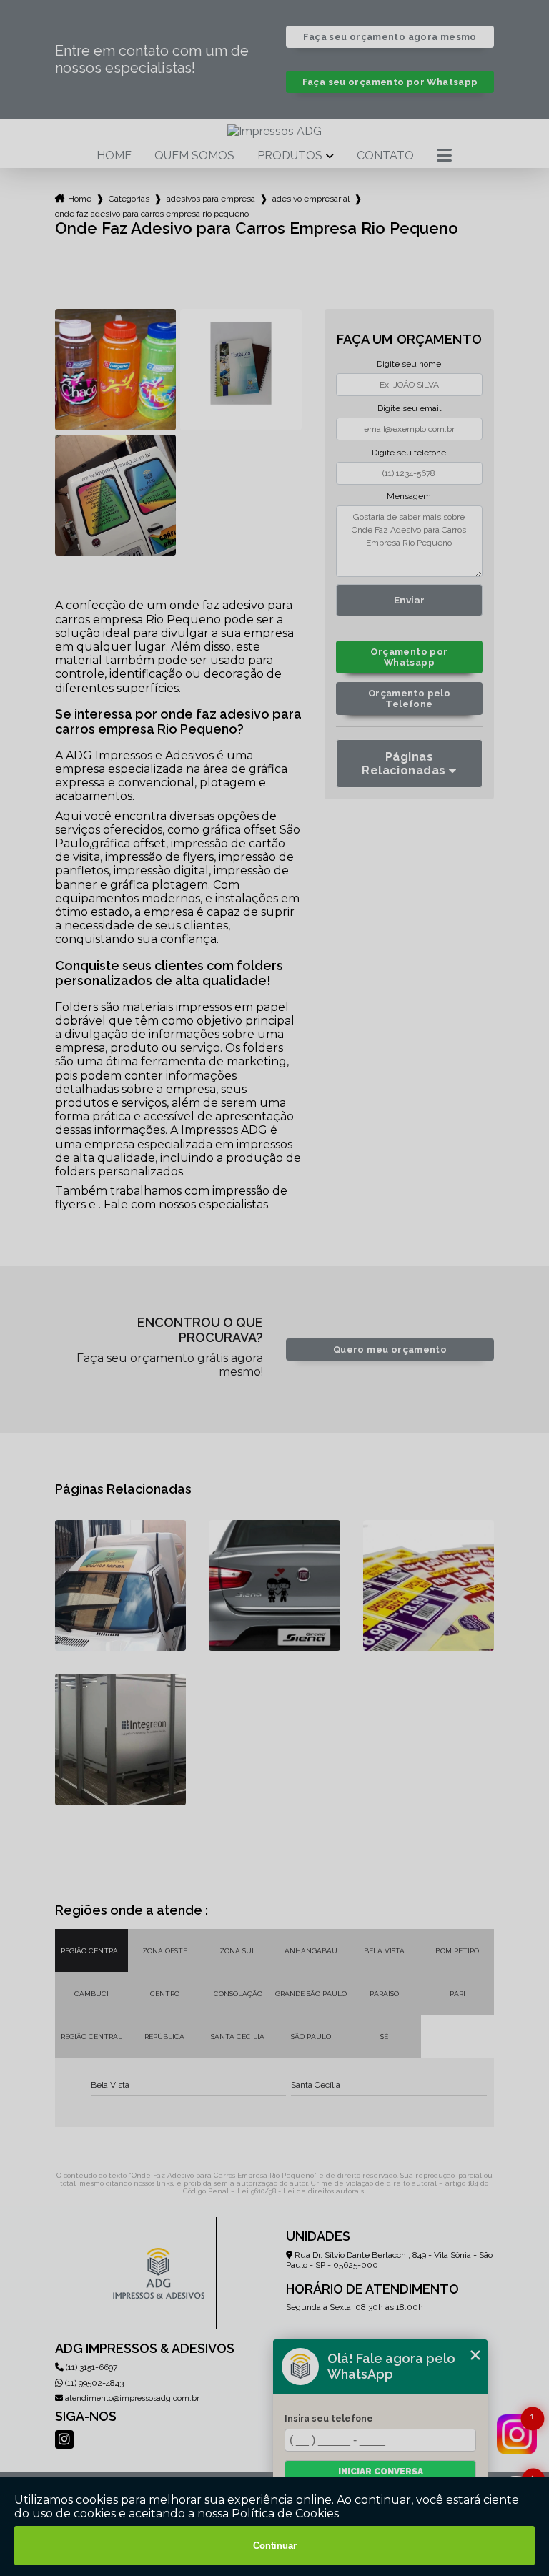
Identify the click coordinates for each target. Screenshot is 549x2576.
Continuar (275, 2546)
